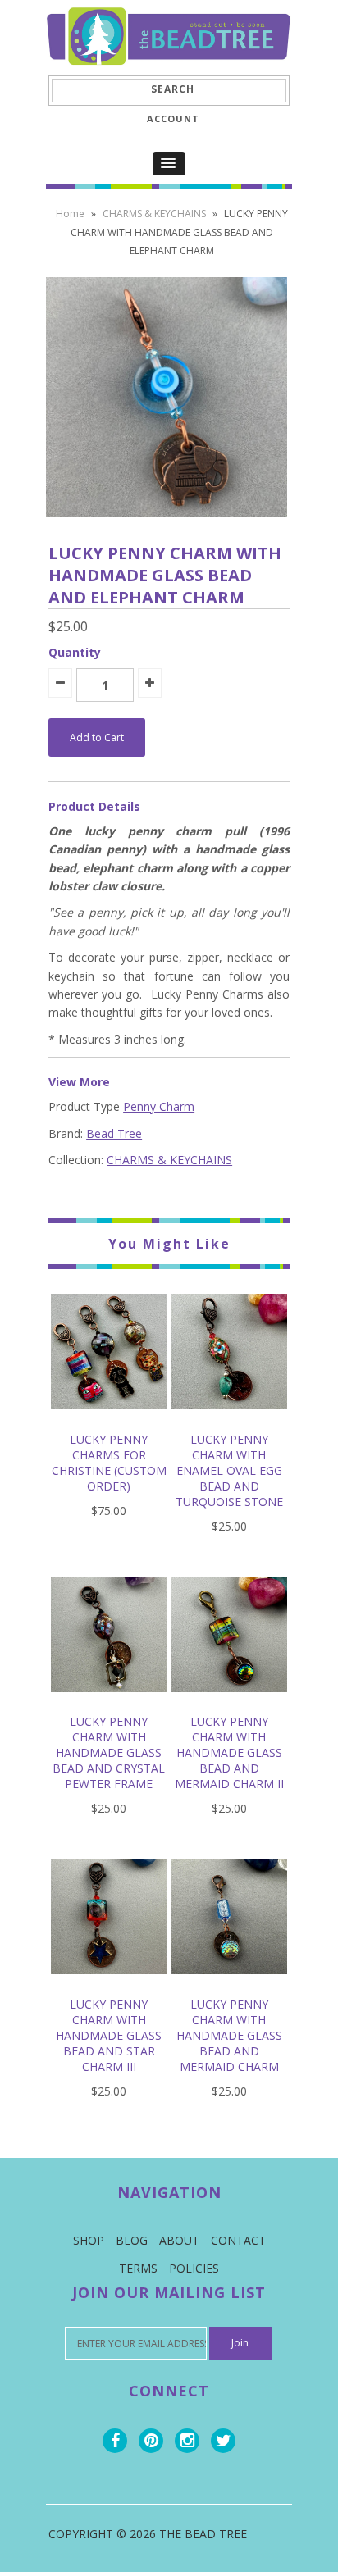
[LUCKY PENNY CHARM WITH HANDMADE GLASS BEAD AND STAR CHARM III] (109, 1986)
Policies (194, 2268)
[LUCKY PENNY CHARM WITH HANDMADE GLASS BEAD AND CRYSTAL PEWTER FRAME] (109, 1704)
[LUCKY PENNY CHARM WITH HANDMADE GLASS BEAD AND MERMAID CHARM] (229, 1986)
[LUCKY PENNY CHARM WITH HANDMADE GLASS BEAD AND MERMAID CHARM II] (229, 1704)
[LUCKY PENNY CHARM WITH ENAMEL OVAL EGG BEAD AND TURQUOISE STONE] (229, 1421)
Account (173, 118)
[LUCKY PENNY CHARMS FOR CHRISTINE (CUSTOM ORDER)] (109, 1421)
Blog (132, 2240)
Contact (238, 2240)
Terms (138, 2268)
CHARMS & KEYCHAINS (154, 214)
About (179, 2240)
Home (70, 214)
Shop (89, 2240)
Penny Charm (159, 1106)
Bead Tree (114, 1133)
